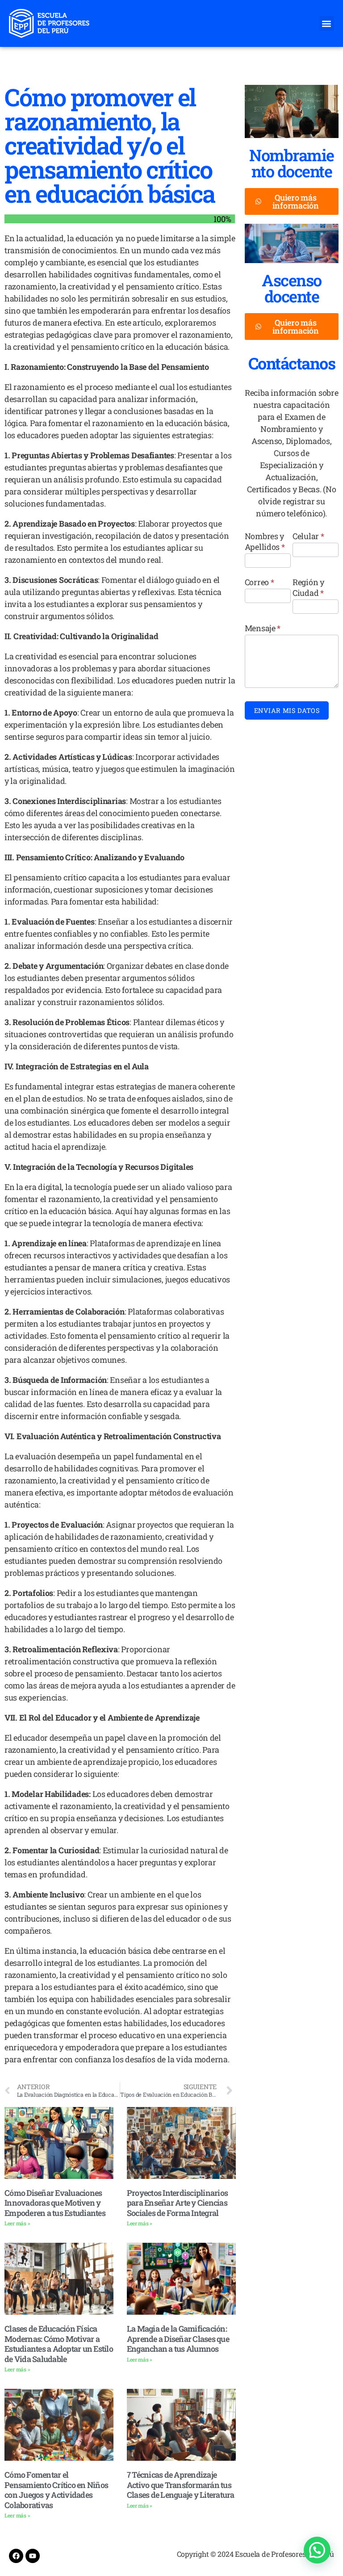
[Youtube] (33, 2556)
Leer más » (17, 2223)
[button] (327, 23)
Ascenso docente (292, 288)
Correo (259, 582)
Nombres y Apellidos (265, 541)
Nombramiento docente (292, 163)
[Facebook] (16, 2556)
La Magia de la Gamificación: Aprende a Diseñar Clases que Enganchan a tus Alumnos (178, 2339)
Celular (308, 536)
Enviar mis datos (287, 710)
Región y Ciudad (308, 587)
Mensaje (263, 628)
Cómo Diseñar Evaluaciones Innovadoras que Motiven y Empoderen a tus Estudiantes (55, 2203)
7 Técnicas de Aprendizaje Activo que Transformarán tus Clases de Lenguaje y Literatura (181, 2485)
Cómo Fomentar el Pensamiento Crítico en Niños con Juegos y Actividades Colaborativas (56, 2490)
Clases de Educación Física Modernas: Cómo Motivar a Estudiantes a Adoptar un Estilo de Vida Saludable (59, 2344)
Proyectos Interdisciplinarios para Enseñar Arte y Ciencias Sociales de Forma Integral (177, 2203)
